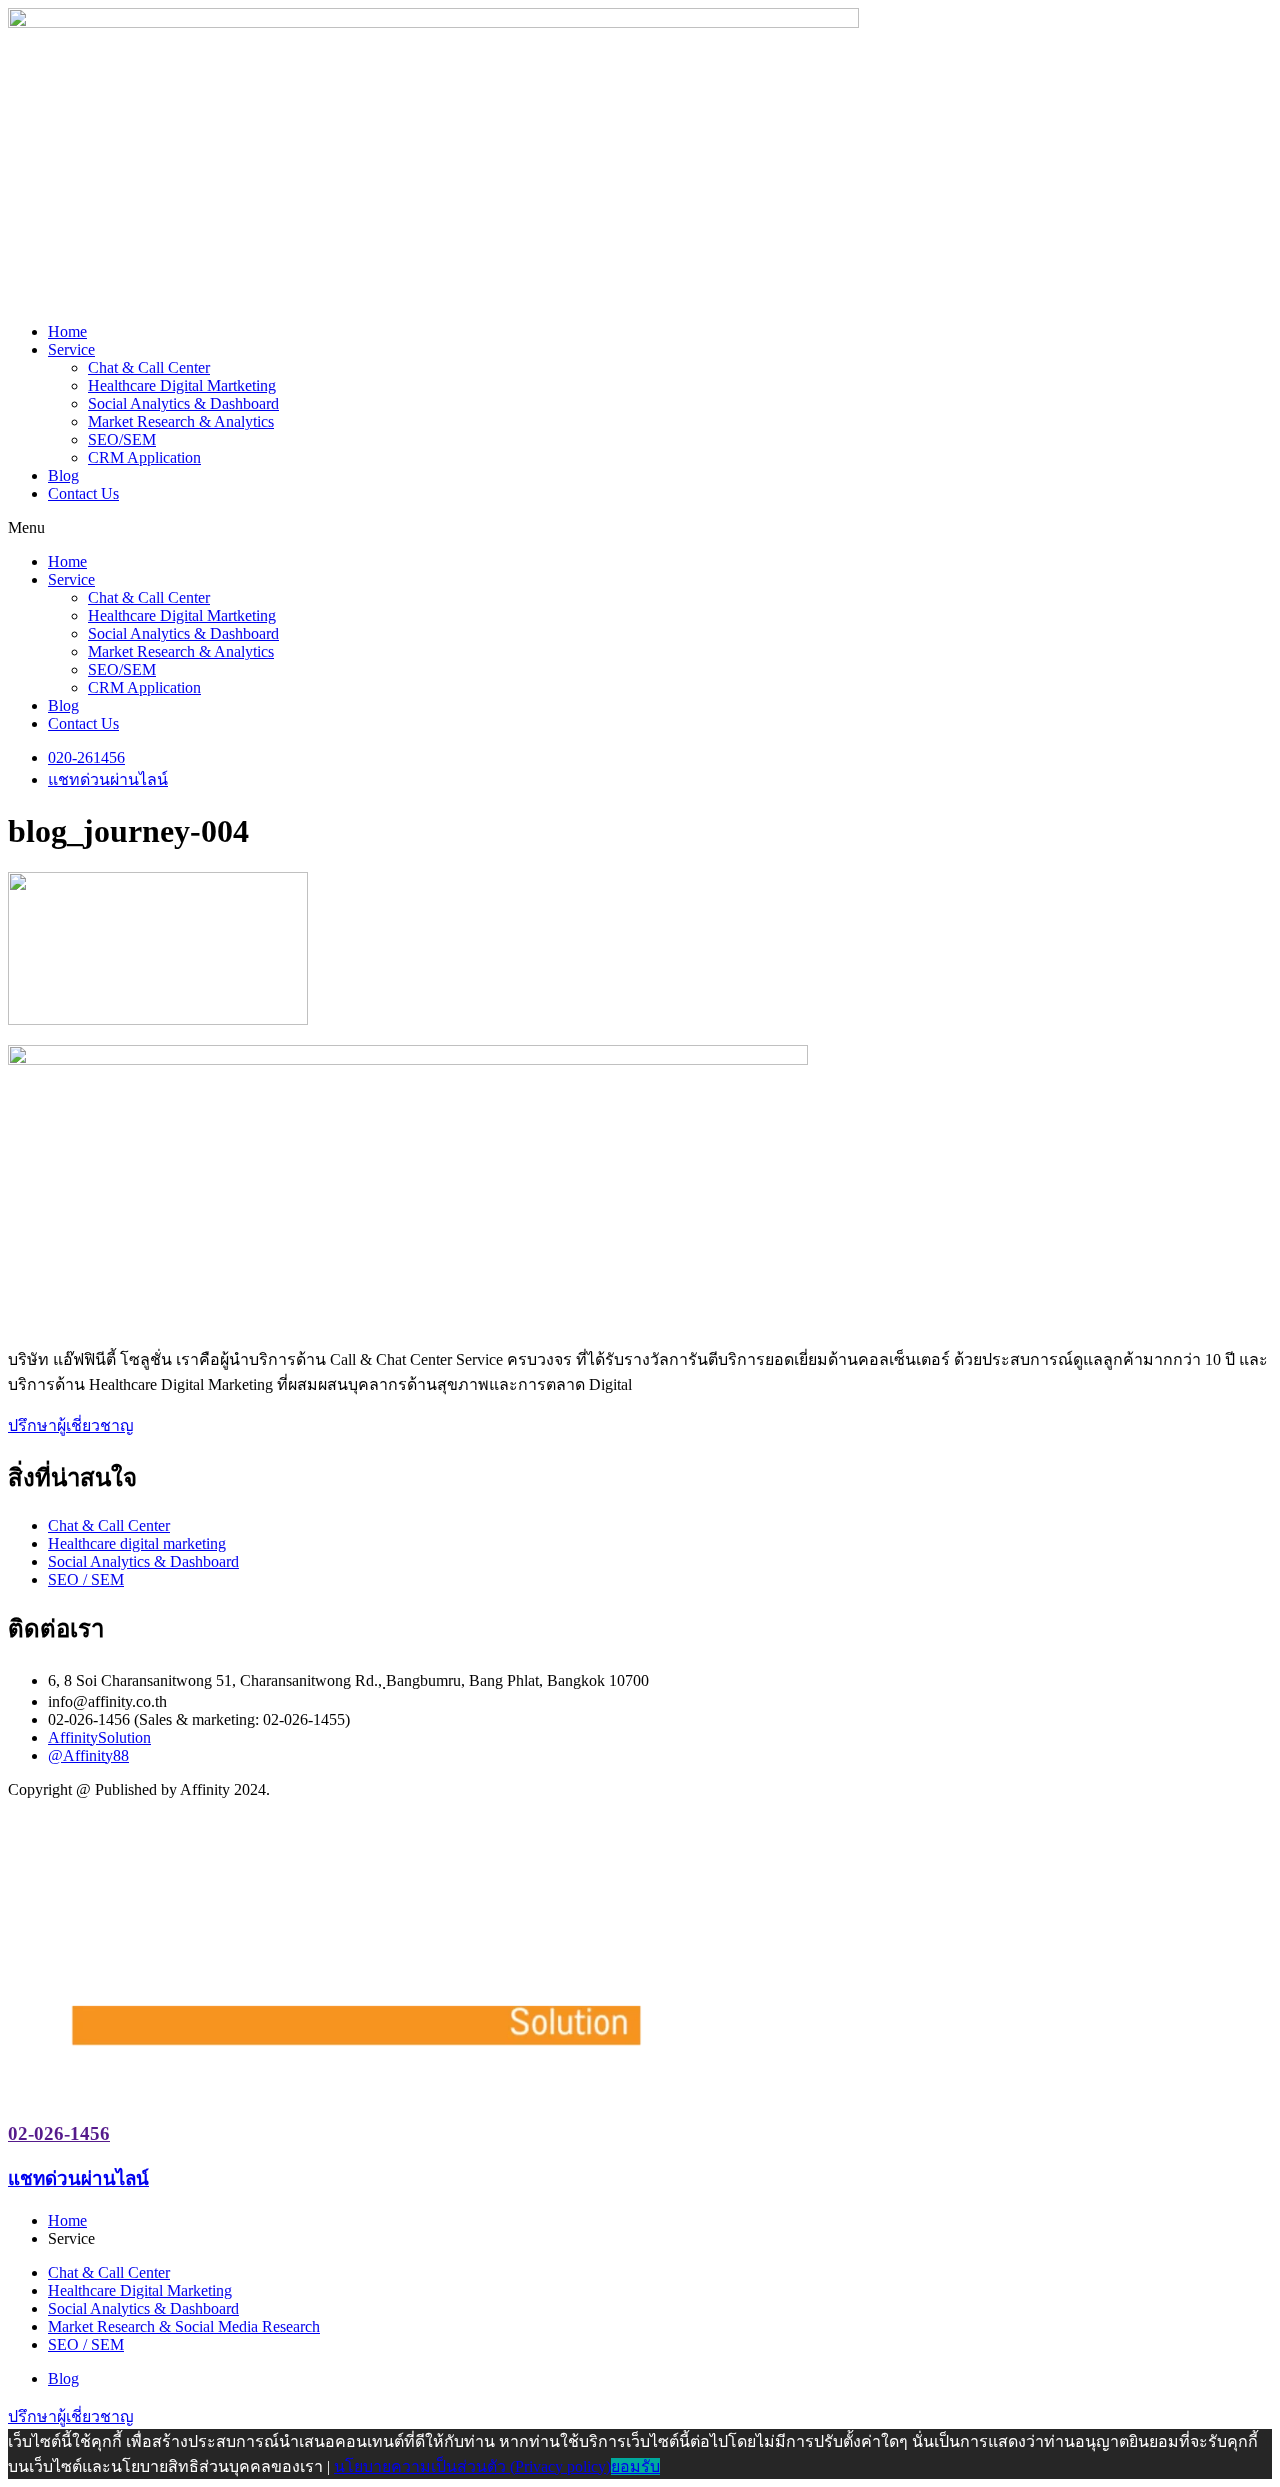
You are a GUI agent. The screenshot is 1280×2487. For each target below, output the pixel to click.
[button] (640, 528)
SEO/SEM (122, 439)
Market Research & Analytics (181, 421)
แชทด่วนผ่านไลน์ (78, 2178)
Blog (63, 475)
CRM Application (144, 457)
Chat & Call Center (149, 367)
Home (67, 331)
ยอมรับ (635, 2466)
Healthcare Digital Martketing (182, 385)
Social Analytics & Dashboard (183, 403)
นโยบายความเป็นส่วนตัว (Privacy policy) (472, 2466)
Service (71, 349)
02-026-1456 (59, 2133)
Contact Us (83, 493)
